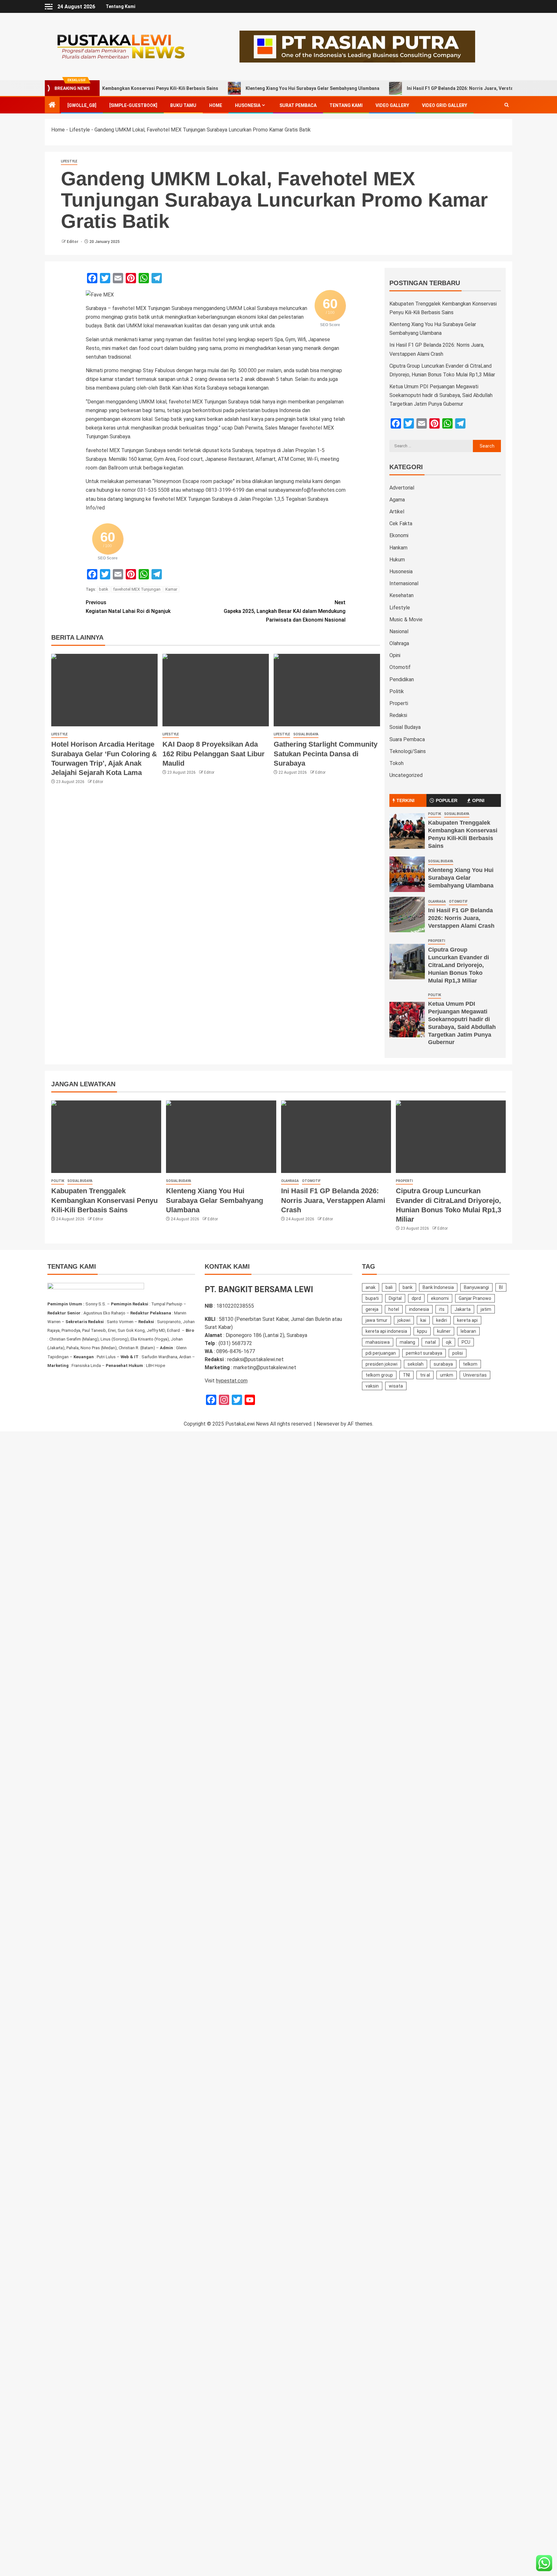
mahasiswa (378, 1342)
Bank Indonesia (438, 1287)
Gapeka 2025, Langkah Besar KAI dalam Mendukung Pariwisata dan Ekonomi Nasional (285, 611)
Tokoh (396, 763)
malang (407, 1342)
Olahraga (399, 643)
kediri (442, 1320)
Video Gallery (392, 105)
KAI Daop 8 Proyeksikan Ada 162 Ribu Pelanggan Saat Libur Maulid (214, 754)
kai (423, 1320)
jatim (486, 1309)
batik (104, 589)
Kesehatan (401, 595)
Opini (395, 655)
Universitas (475, 1375)
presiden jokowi (381, 1364)
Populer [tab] (447, 800)
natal (430, 1342)
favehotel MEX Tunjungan (137, 589)
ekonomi (440, 1298)
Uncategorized (406, 775)
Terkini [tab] (406, 800)
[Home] (52, 105)
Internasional (404, 583)
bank (408, 1287)
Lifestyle (80, 130)
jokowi (404, 1320)
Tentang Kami (121, 6)
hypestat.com (232, 1381)
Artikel (397, 512)
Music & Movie (406, 620)
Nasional (399, 631)
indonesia (419, 1309)
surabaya (443, 1364)
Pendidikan (402, 679)
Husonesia (248, 105)
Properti (399, 703)
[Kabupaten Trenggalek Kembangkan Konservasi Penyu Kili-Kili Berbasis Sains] (407, 831)
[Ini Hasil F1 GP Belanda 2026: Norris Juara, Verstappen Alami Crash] (407, 915)
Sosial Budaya (306, 734)
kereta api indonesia (386, 1331)
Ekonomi (399, 535)
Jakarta (463, 1309)
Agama (397, 500)
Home (216, 105)
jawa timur (376, 1320)
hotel (394, 1309)
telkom (470, 1364)
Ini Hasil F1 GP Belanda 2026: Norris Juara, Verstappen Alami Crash (419, 88)
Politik (397, 691)
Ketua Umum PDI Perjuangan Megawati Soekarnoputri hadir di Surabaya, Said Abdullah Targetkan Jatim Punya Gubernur (441, 395)
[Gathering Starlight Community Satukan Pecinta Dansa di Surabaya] (327, 690)
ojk (449, 1342)
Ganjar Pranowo (475, 1298)
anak (371, 1287)
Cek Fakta (401, 523)
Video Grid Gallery (445, 105)
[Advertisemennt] (357, 46)
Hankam (398, 548)
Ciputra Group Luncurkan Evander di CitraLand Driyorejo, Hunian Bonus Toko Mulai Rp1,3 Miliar (459, 965)
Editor (73, 242)
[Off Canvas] (49, 7)
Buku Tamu (183, 105)
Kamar (171, 589)
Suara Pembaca (407, 739)
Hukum (397, 560)
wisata (396, 1386)
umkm (447, 1375)
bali (389, 1287)
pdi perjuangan (381, 1353)
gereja (372, 1309)
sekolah (415, 1364)
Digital (395, 1298)
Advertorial (402, 488)
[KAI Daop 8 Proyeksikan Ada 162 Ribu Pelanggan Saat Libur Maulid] (216, 690)
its (442, 1309)
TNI (406, 1375)
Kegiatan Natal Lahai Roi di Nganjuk (128, 607)
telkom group (379, 1375)
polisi (458, 1353)
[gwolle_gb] (82, 105)
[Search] (507, 105)
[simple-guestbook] (133, 105)
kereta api (467, 1320)
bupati (372, 1298)
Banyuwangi (476, 1287)
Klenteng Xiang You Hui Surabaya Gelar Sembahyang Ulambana (253, 88)
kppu (422, 1331)
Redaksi (398, 715)
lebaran (468, 1331)
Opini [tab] (478, 800)
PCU (466, 1342)
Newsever (328, 1424)
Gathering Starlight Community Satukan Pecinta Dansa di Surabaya (326, 754)
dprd (416, 1298)
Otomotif (400, 667)
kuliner (444, 1331)
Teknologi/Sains (408, 751)
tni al (425, 1375)
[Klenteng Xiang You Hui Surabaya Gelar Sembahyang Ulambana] (407, 874)
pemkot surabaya (424, 1353)
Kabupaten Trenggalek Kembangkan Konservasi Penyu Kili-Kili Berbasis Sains (104, 1200)
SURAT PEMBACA (298, 105)
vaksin (372, 1386)
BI (501, 1287)
